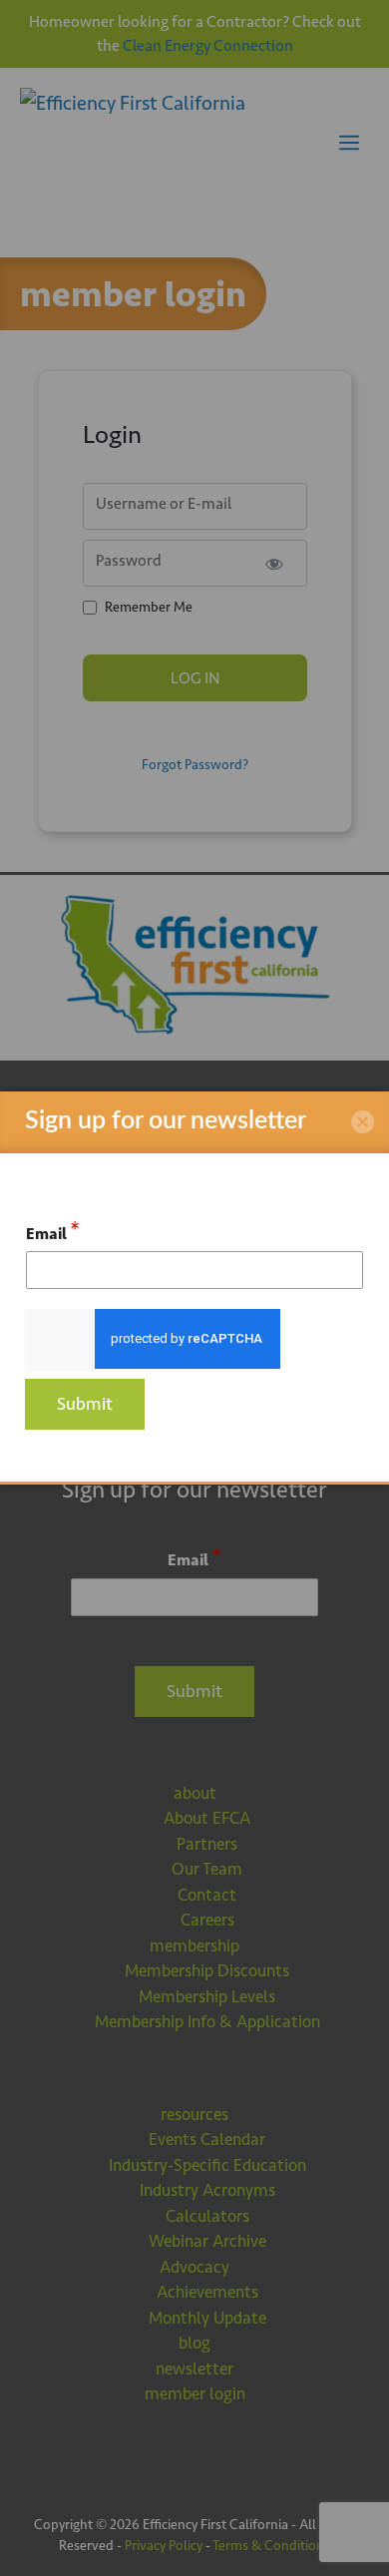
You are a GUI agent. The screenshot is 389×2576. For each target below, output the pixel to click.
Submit (85, 1404)
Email (53, 1231)
